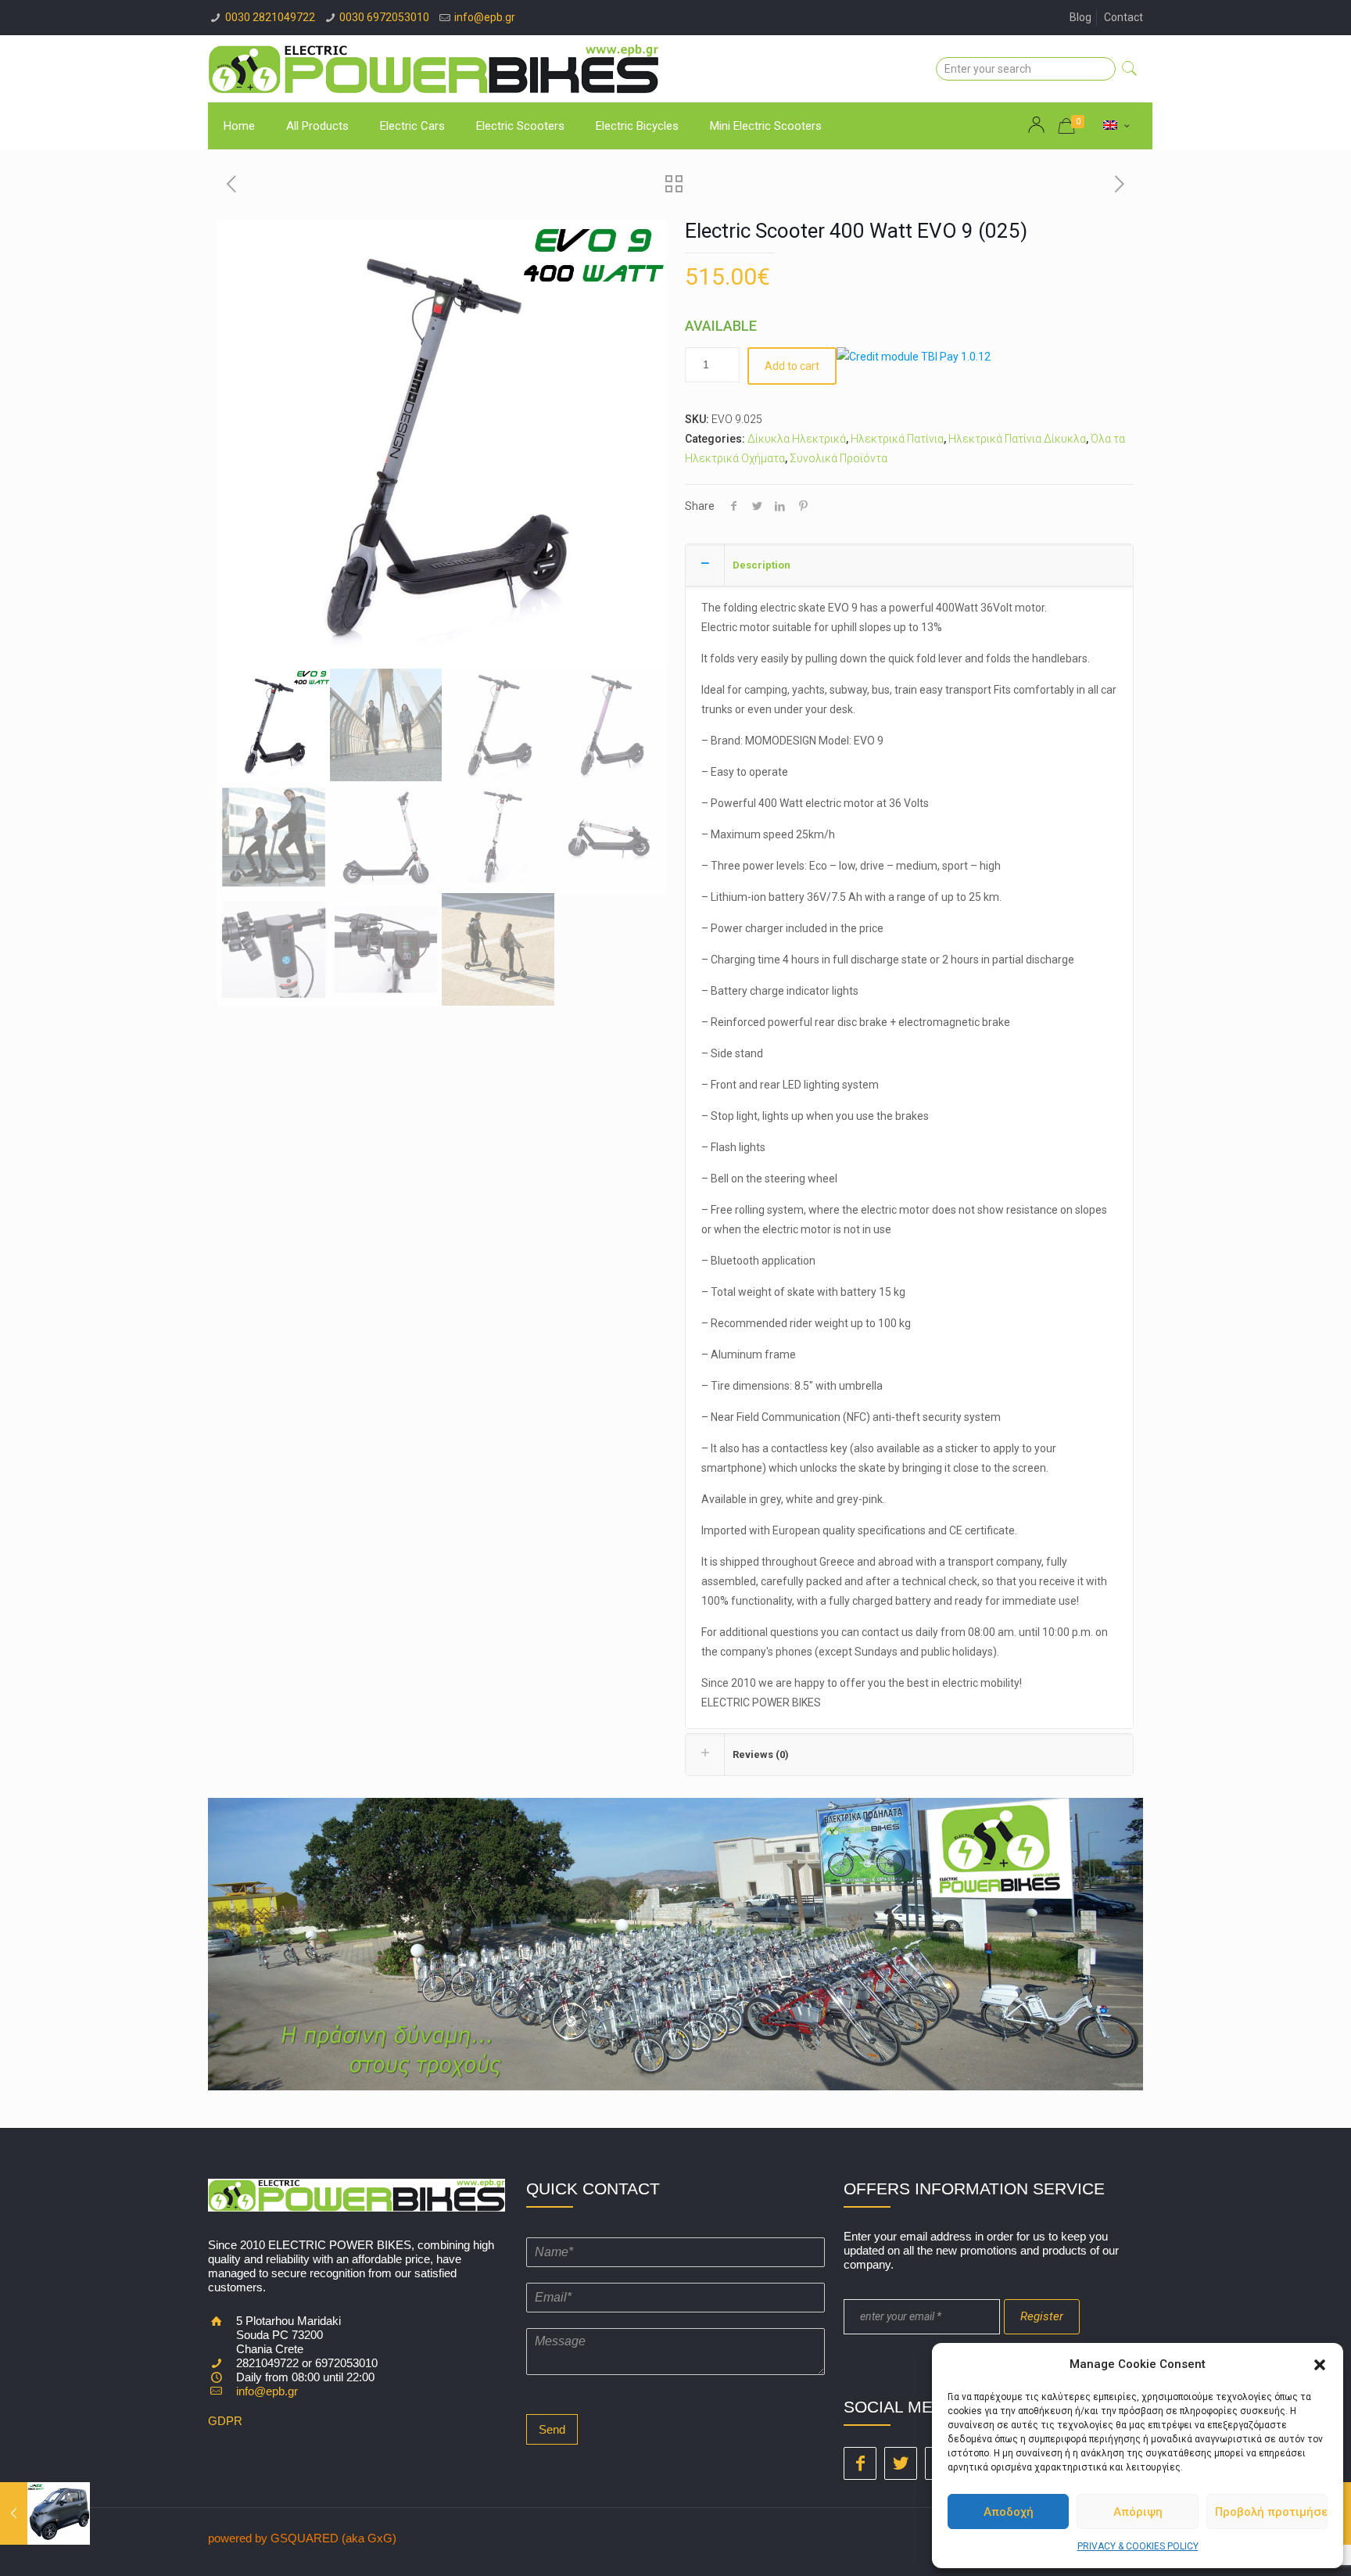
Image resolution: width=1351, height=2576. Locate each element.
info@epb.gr (485, 17)
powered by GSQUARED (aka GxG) (302, 2538)
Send (552, 2429)
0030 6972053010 (384, 17)
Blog (1080, 17)
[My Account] (1038, 125)
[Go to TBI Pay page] (914, 357)
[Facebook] (860, 2463)
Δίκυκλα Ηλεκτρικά (797, 439)
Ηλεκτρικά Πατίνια (897, 439)
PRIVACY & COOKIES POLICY (1138, 2546)
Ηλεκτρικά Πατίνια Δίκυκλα (1017, 439)
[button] (1320, 2365)
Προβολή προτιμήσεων (1271, 2512)
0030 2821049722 (270, 17)
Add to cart (792, 366)
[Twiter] (901, 2463)
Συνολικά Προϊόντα (839, 458)
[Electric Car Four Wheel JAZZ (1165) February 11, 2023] (45, 2513)
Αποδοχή (1009, 2512)
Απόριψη (1138, 2512)
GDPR (225, 2421)
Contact (1123, 17)
